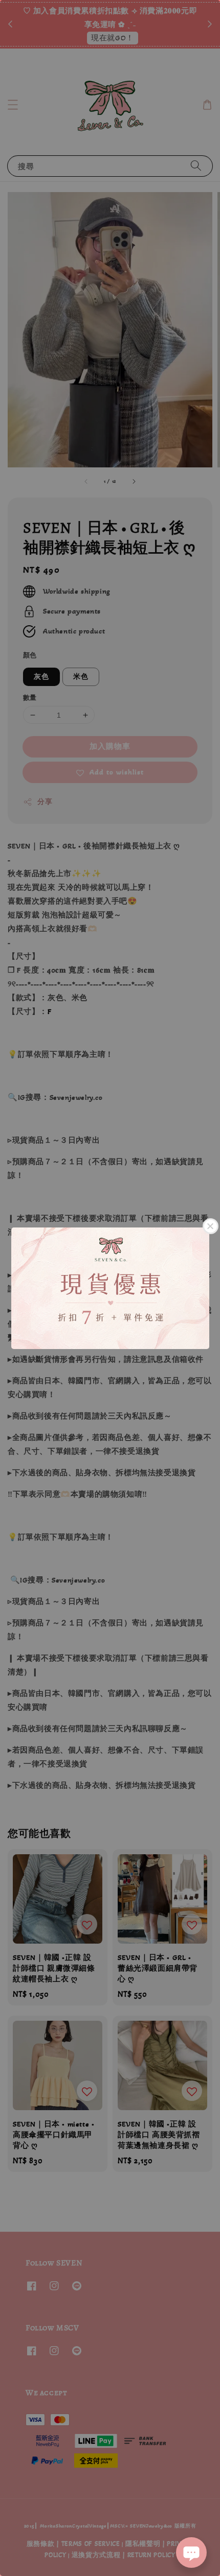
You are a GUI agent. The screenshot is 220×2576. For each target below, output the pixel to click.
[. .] (110, 1288)
